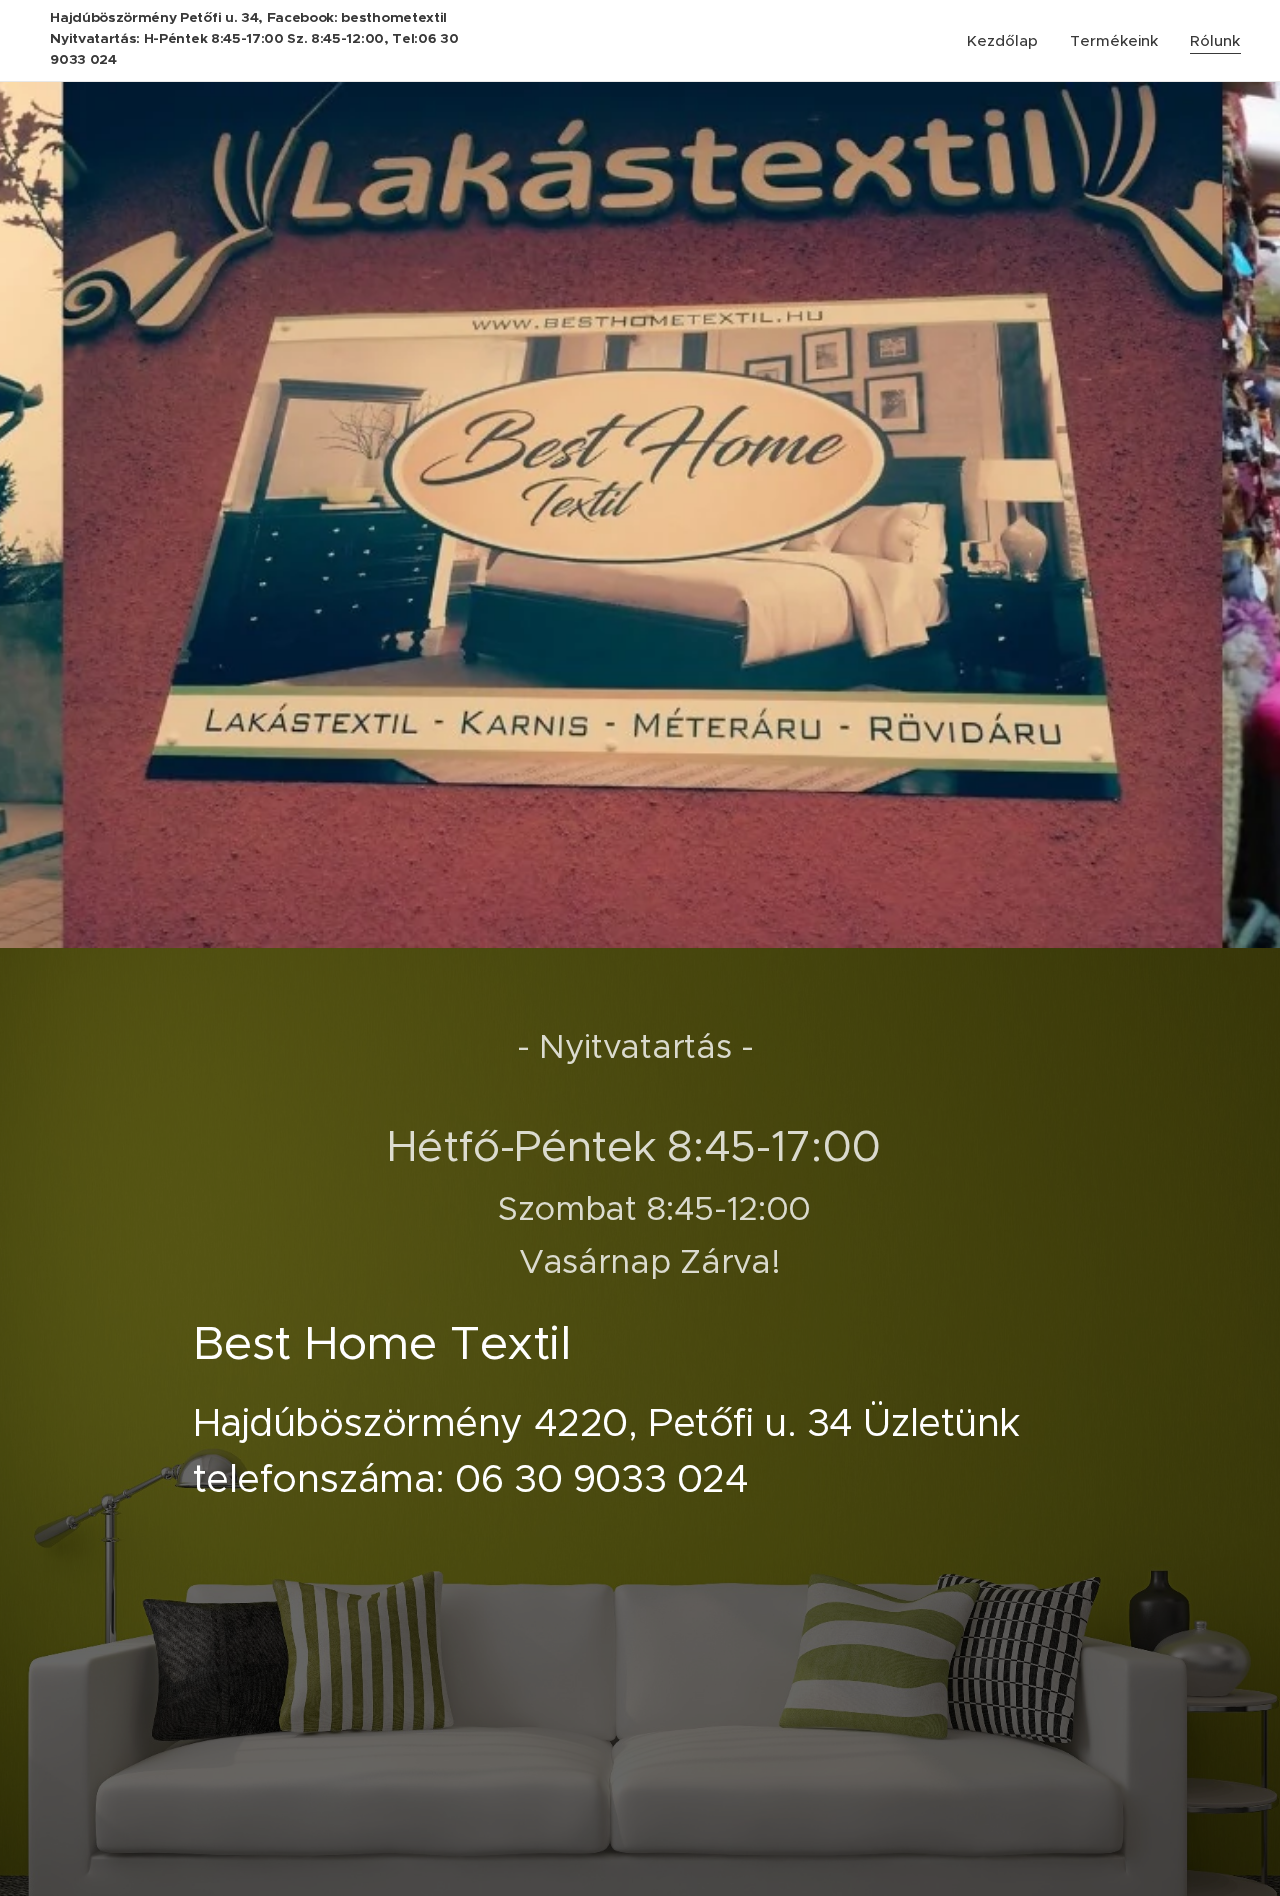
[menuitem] (1008, 41)
